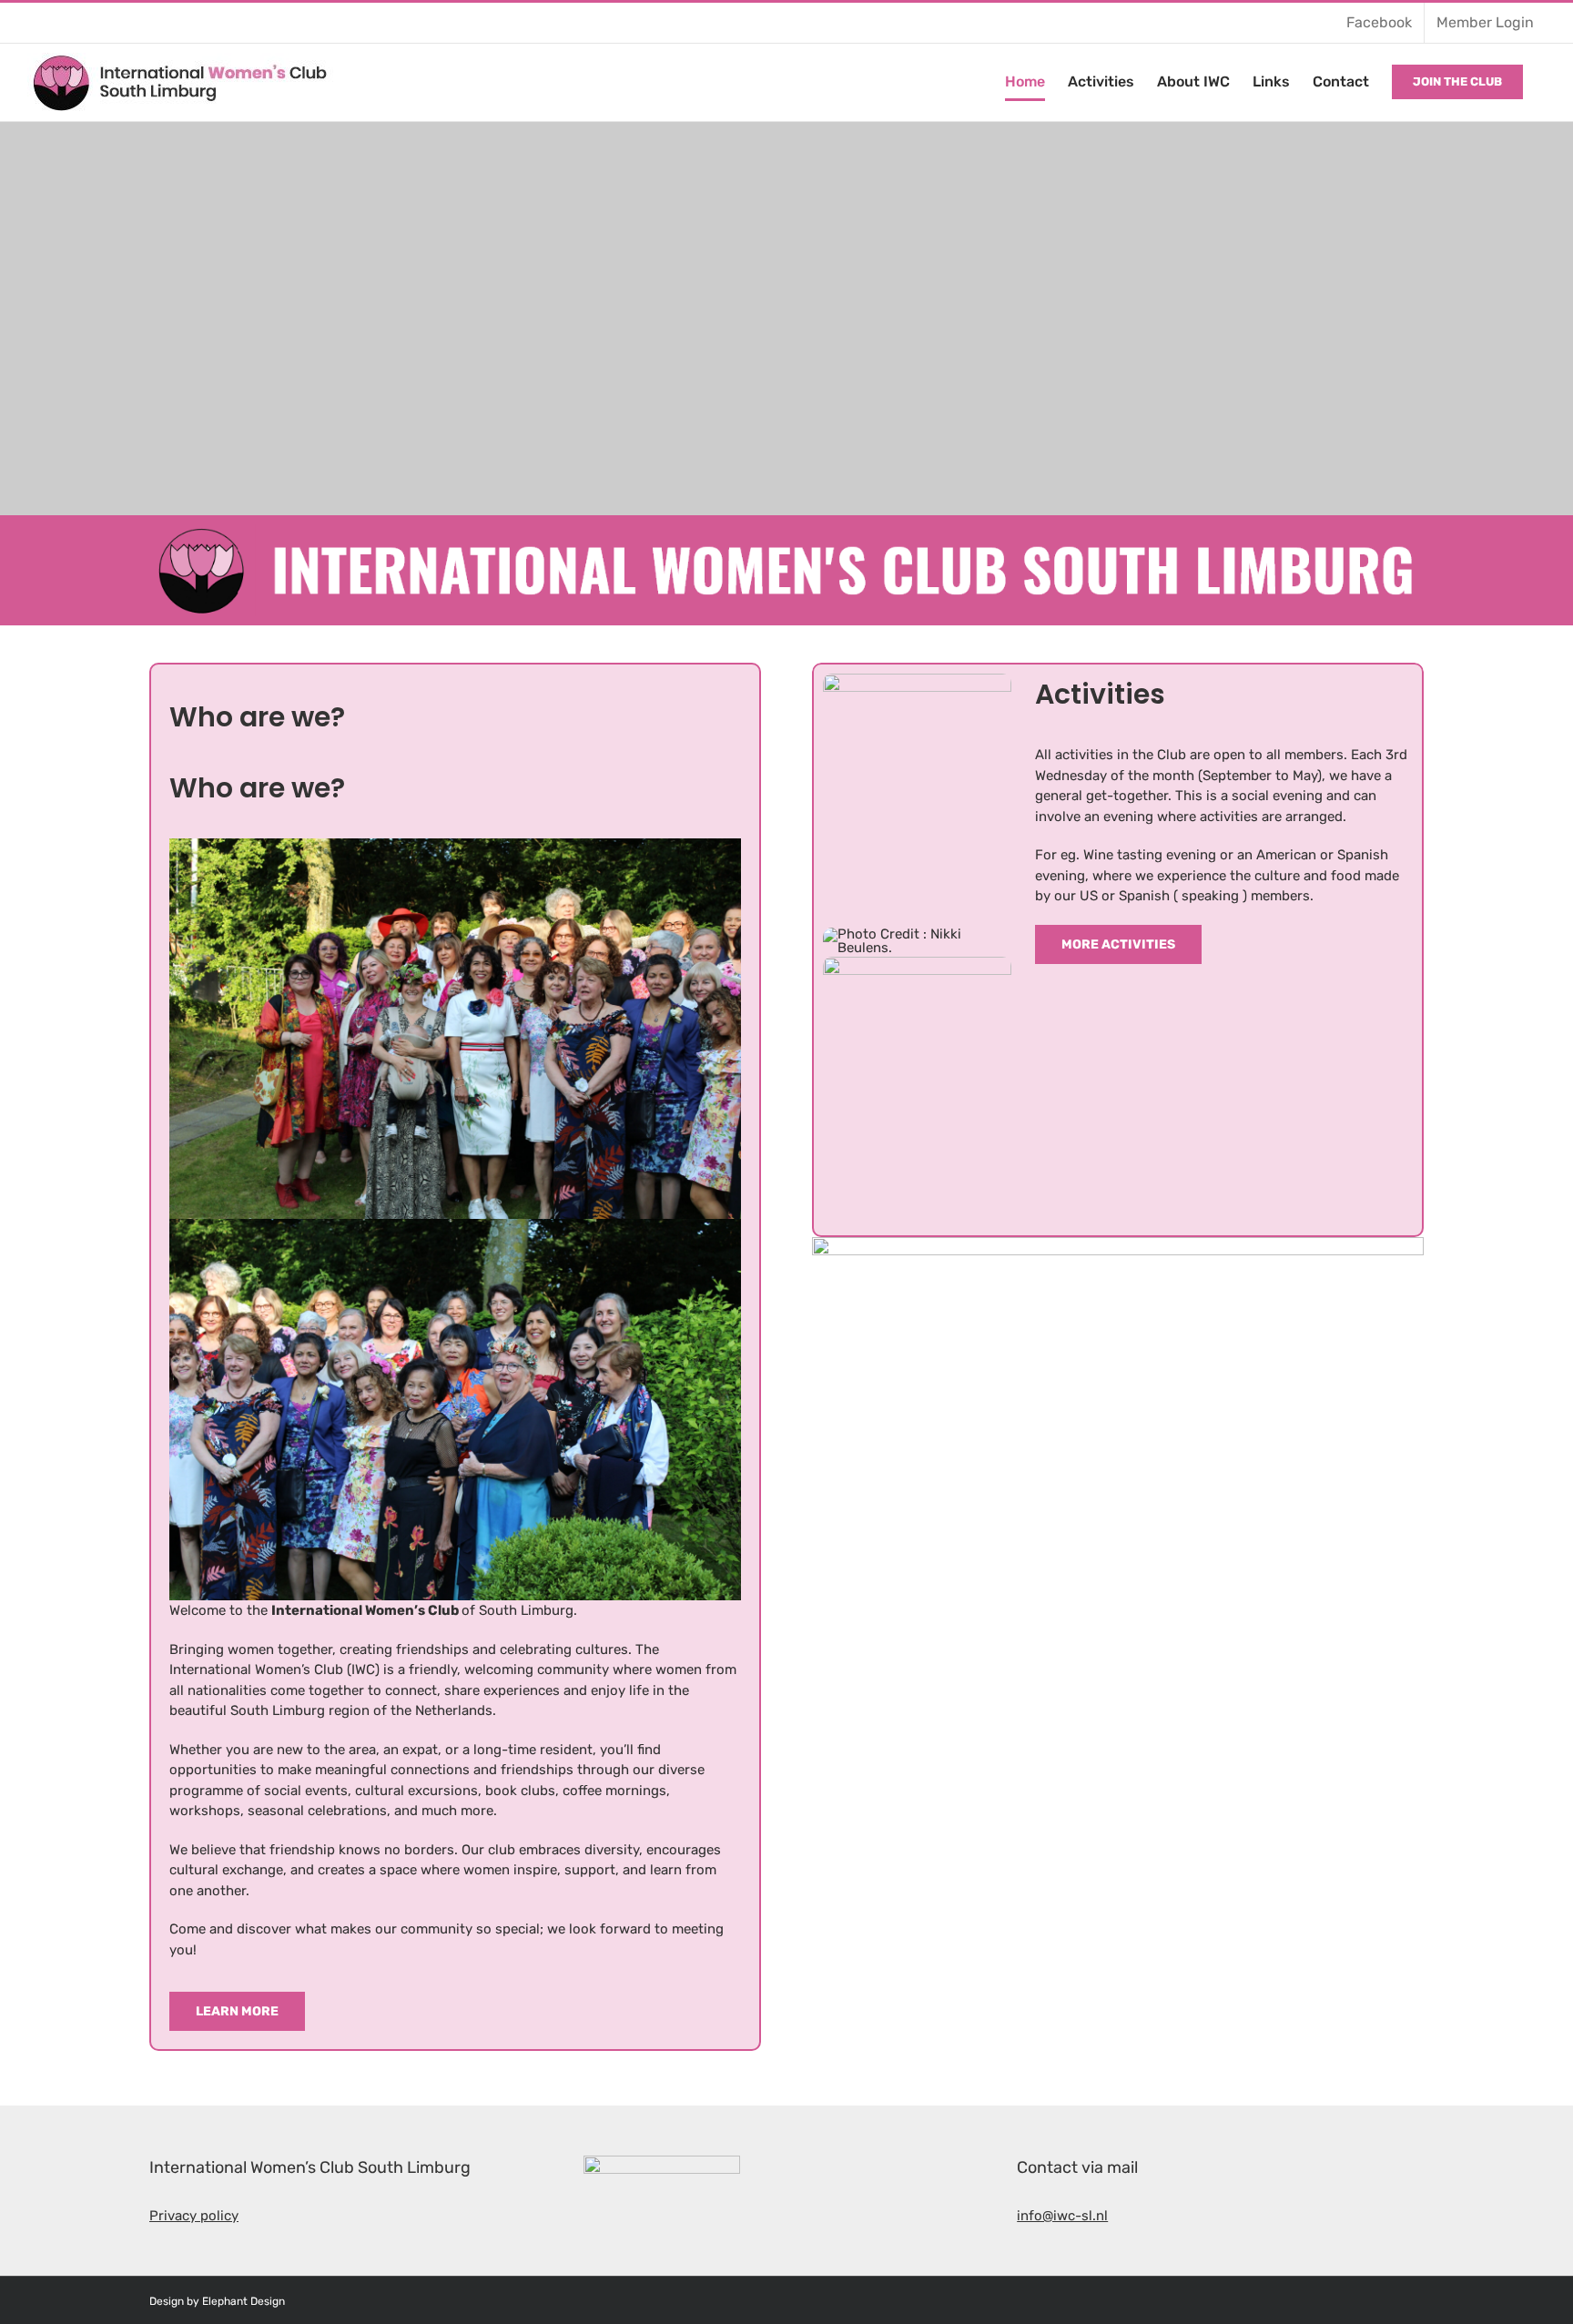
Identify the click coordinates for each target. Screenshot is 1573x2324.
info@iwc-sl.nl (1062, 2216)
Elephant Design (244, 2301)
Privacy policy (194, 2216)
